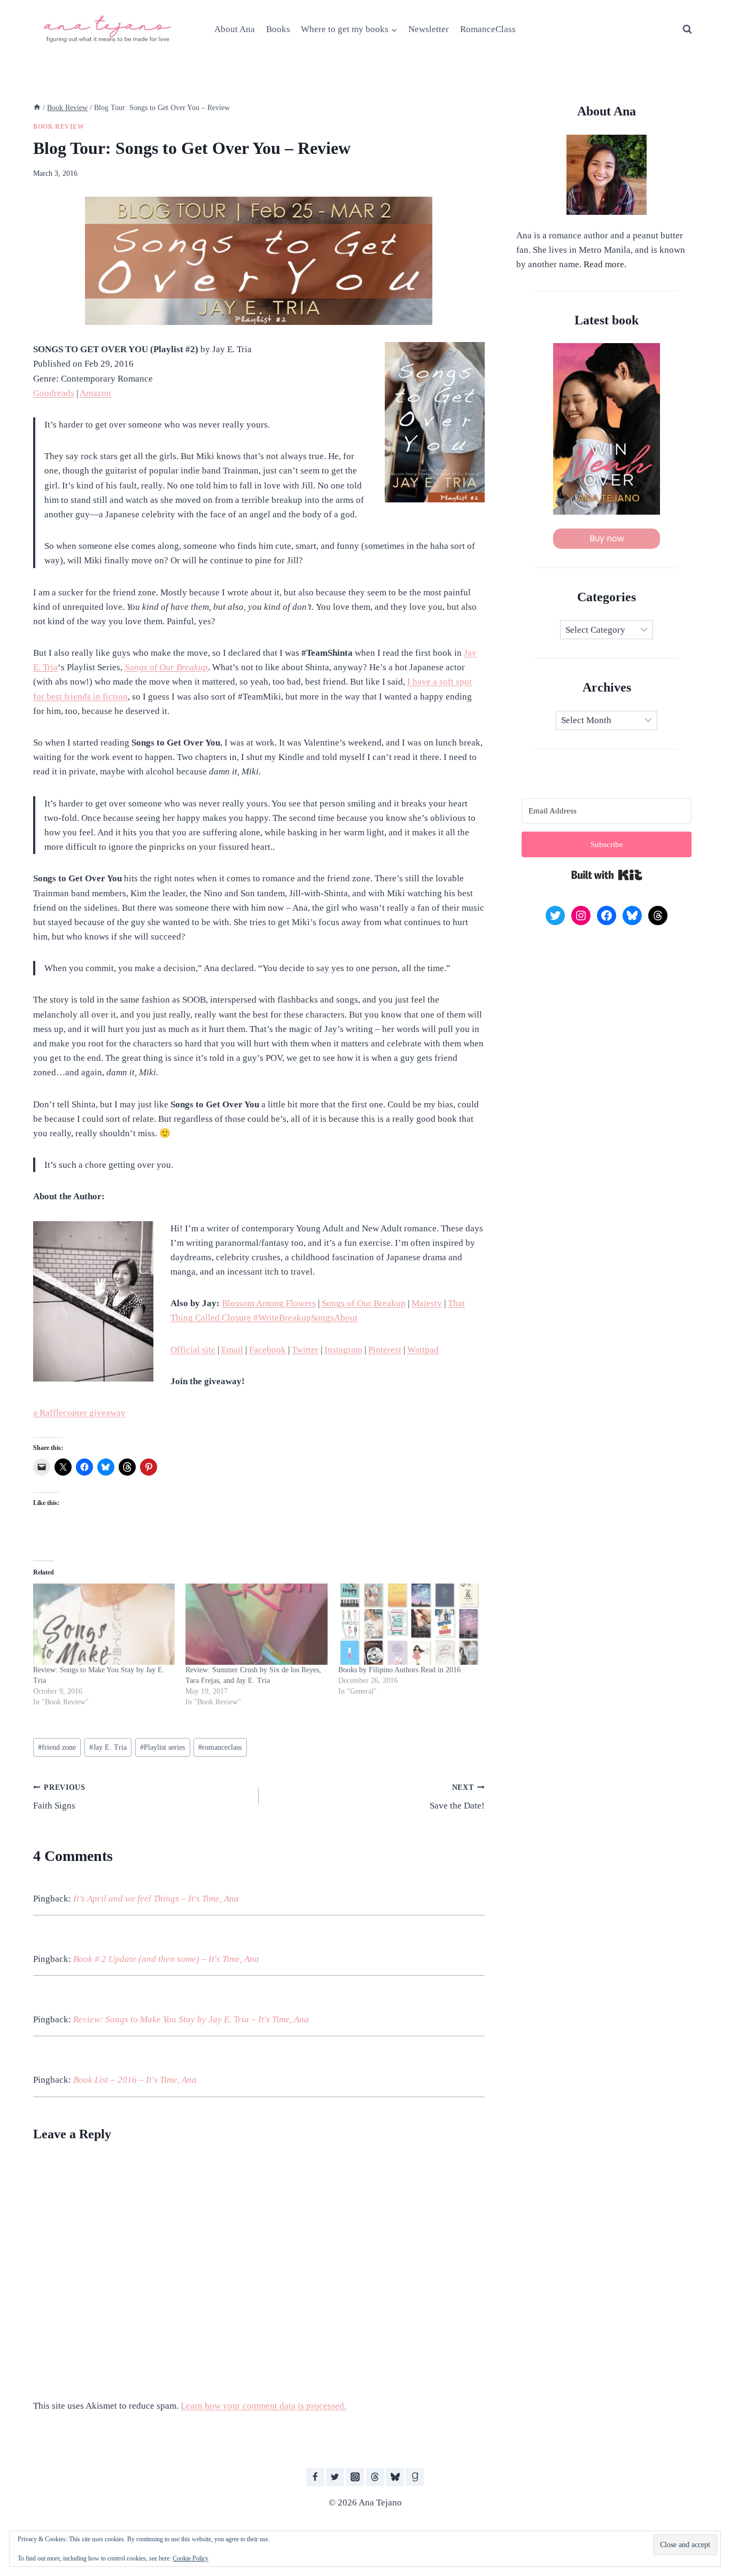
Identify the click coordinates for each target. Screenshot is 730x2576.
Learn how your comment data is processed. (263, 2406)
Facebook (267, 1350)
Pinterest (385, 1350)
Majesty (427, 1303)
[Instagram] (355, 2477)
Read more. (605, 264)
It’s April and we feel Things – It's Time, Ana (156, 1899)
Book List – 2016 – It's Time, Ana (135, 2080)
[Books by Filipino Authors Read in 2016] (409, 1624)
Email (232, 1350)
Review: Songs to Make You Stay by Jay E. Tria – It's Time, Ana (191, 2019)
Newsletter (429, 29)
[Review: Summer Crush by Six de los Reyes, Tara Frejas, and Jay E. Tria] (256, 1624)
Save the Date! (457, 1797)
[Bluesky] (395, 2477)
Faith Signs (59, 1797)
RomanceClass (488, 29)
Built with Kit (607, 875)
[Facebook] (315, 2477)
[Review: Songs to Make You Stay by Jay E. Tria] (104, 1624)
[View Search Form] (687, 29)
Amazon (95, 393)
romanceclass (220, 1747)
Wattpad (423, 1350)
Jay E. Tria (108, 1747)
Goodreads (54, 393)
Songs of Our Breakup (166, 667)
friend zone (57, 1747)
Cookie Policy (191, 2558)
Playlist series (162, 1747)
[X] (335, 2477)
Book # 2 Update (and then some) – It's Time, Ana (166, 1959)
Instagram (343, 1350)
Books (278, 29)
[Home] (37, 107)
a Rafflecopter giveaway (79, 1413)
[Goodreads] (415, 2477)
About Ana (235, 29)
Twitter (305, 1350)
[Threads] (375, 2477)
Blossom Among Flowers (269, 1303)
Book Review (59, 127)
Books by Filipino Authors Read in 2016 (399, 1670)
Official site (193, 1350)
